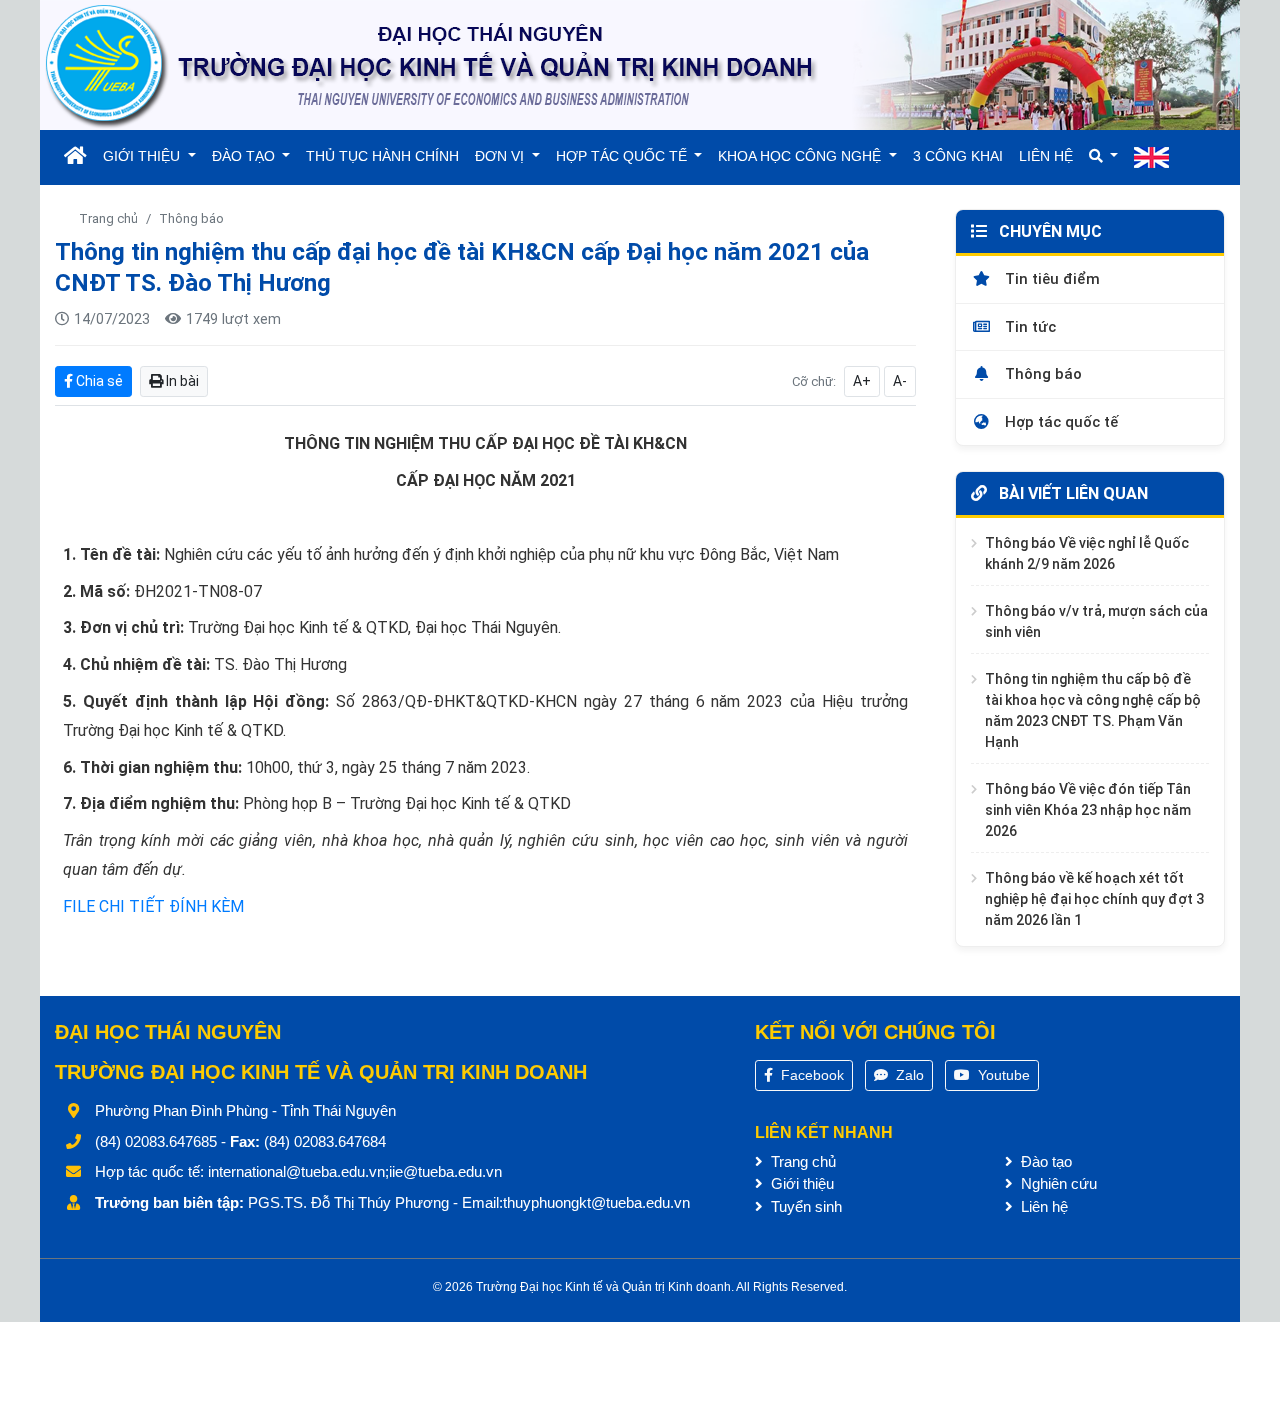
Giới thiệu (800, 1183)
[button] (1104, 156)
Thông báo (191, 218)
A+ (862, 381)
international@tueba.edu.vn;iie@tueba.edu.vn (355, 1171)
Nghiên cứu (1057, 1183)
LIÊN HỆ (1046, 156)
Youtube (1002, 1075)
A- (900, 381)
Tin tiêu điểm (1050, 279)
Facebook (810, 1075)
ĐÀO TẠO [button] (245, 156)
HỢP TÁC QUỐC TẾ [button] (623, 156)
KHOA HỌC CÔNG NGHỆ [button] (801, 156)
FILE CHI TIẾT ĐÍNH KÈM (153, 906)
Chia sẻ (98, 381)
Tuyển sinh (804, 1206)
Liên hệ (1042, 1206)
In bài (181, 381)
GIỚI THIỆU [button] (143, 156)
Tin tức (1028, 327)
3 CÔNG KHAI (958, 156)
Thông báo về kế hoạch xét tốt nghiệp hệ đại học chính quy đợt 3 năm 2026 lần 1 (1094, 899)
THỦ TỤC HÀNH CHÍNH (382, 156)
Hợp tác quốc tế (1059, 422)
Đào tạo (1044, 1161)
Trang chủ (108, 218)
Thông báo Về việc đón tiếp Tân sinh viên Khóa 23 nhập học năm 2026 (1088, 810)
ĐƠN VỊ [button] (501, 156)
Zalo (908, 1075)
